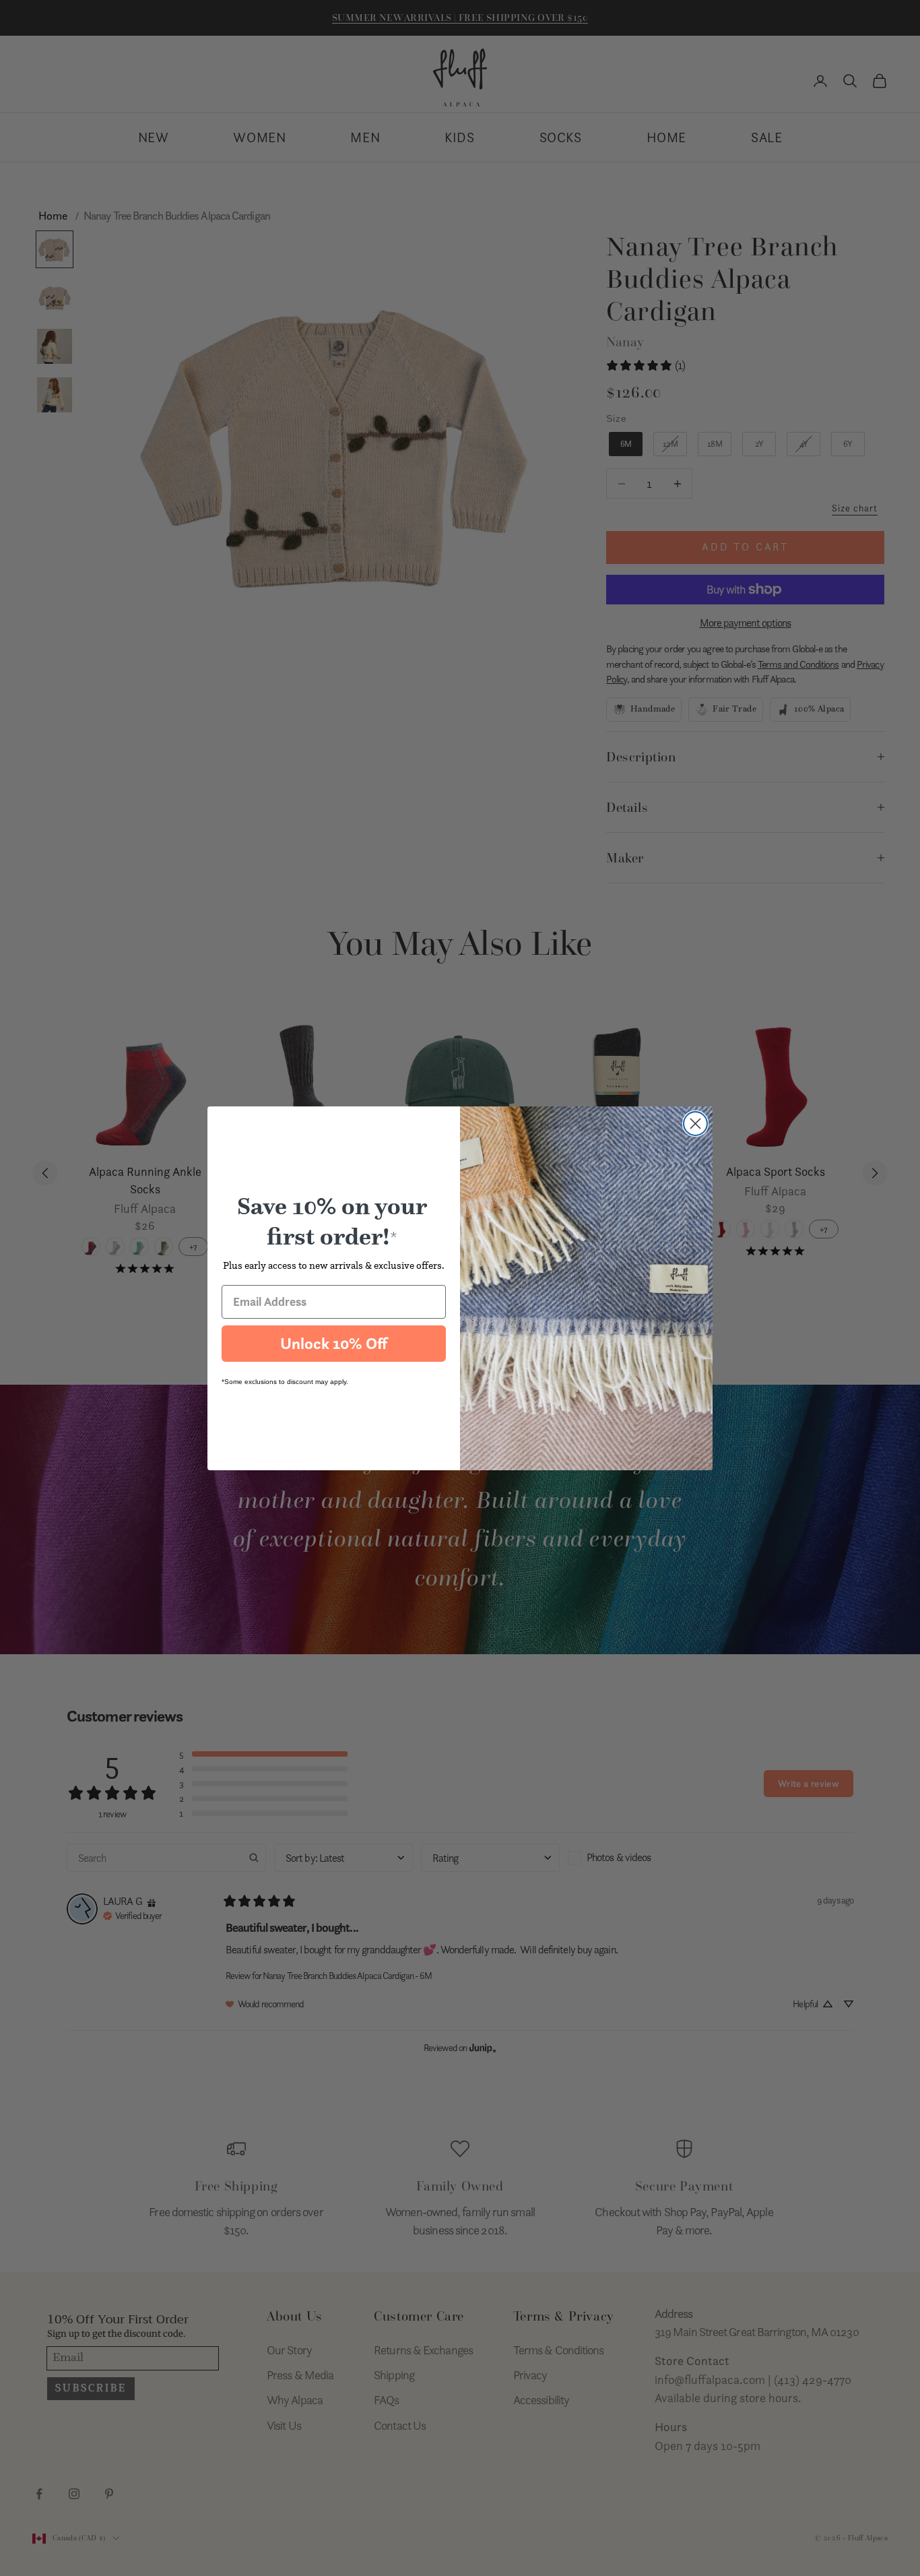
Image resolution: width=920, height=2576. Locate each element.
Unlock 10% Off (334, 1344)
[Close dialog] (695, 1124)
